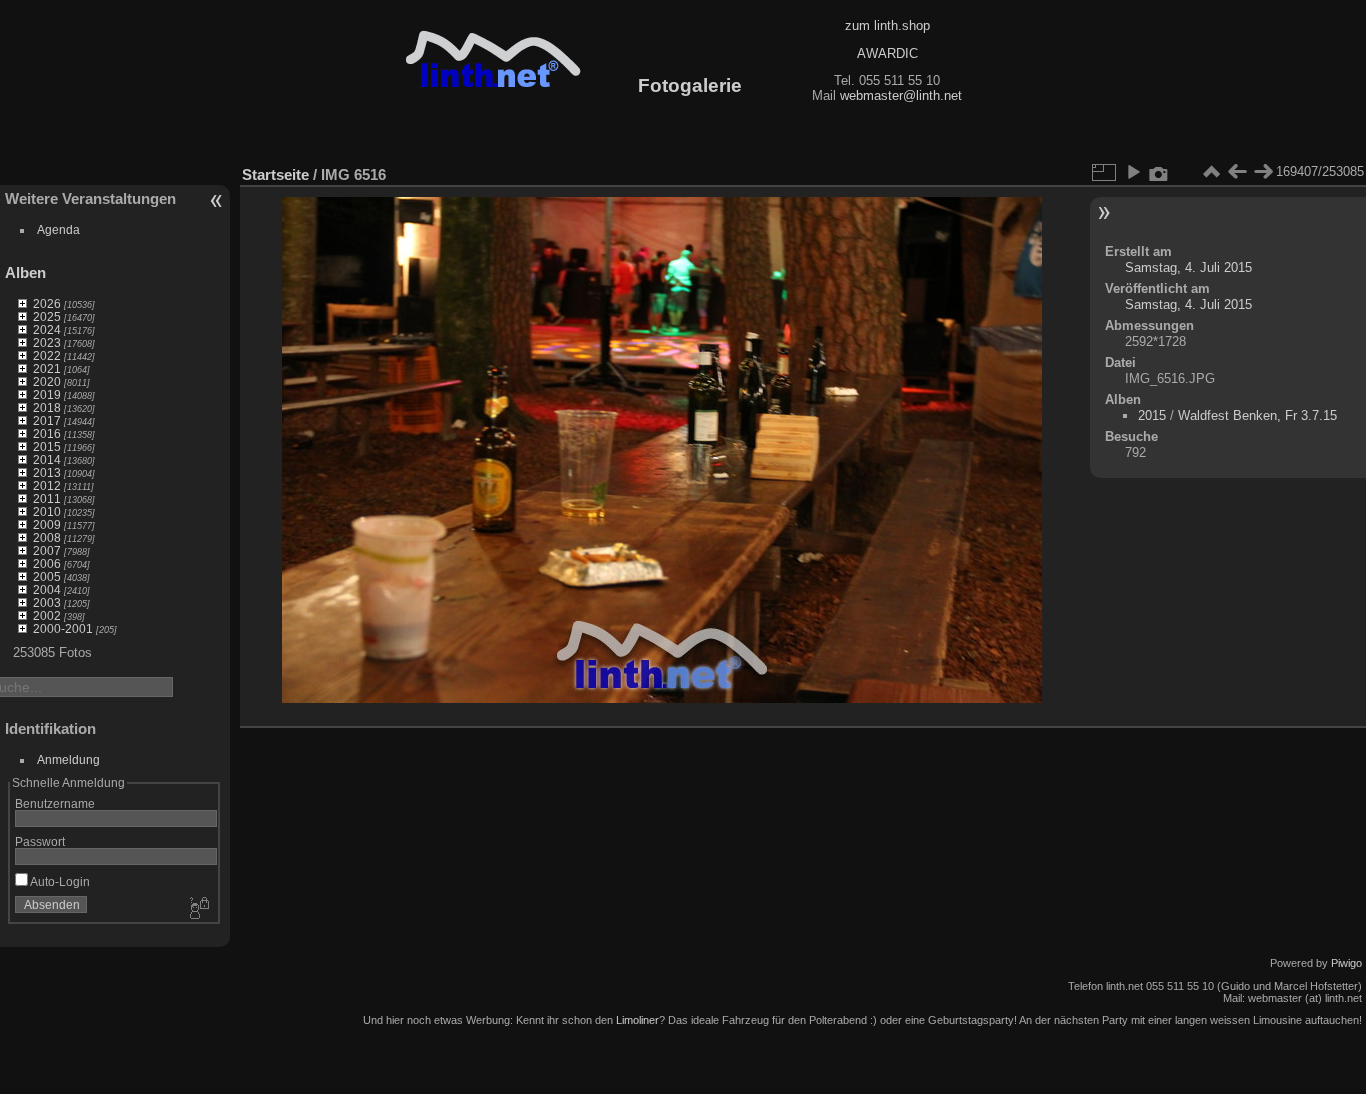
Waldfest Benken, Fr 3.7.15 (1257, 415)
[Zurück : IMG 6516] (1237, 172)
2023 (47, 342)
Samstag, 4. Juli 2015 (1188, 267)
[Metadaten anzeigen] (1159, 172)
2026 (47, 303)
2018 (47, 407)
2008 (47, 537)
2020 (47, 381)
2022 (47, 355)
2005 (47, 576)
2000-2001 (63, 628)
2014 (47, 459)
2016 (47, 433)
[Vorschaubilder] (1211, 172)
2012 (47, 485)
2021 (47, 368)
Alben (25, 272)
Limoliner (637, 1020)
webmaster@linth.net (901, 95)
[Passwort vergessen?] (198, 909)
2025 (47, 316)
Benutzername (55, 803)
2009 (47, 524)
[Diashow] (1133, 172)
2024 (47, 329)
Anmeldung (68, 759)
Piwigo (1346, 963)
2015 (47, 446)
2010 (47, 511)
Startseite (275, 174)
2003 (47, 602)
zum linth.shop (887, 25)
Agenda (58, 229)
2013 (47, 472)
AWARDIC (887, 53)
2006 (47, 563)
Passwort (40, 841)
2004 (47, 589)
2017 (47, 420)
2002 (47, 615)
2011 (47, 498)
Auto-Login (59, 881)
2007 (47, 550)
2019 (47, 394)
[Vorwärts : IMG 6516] (1263, 172)
